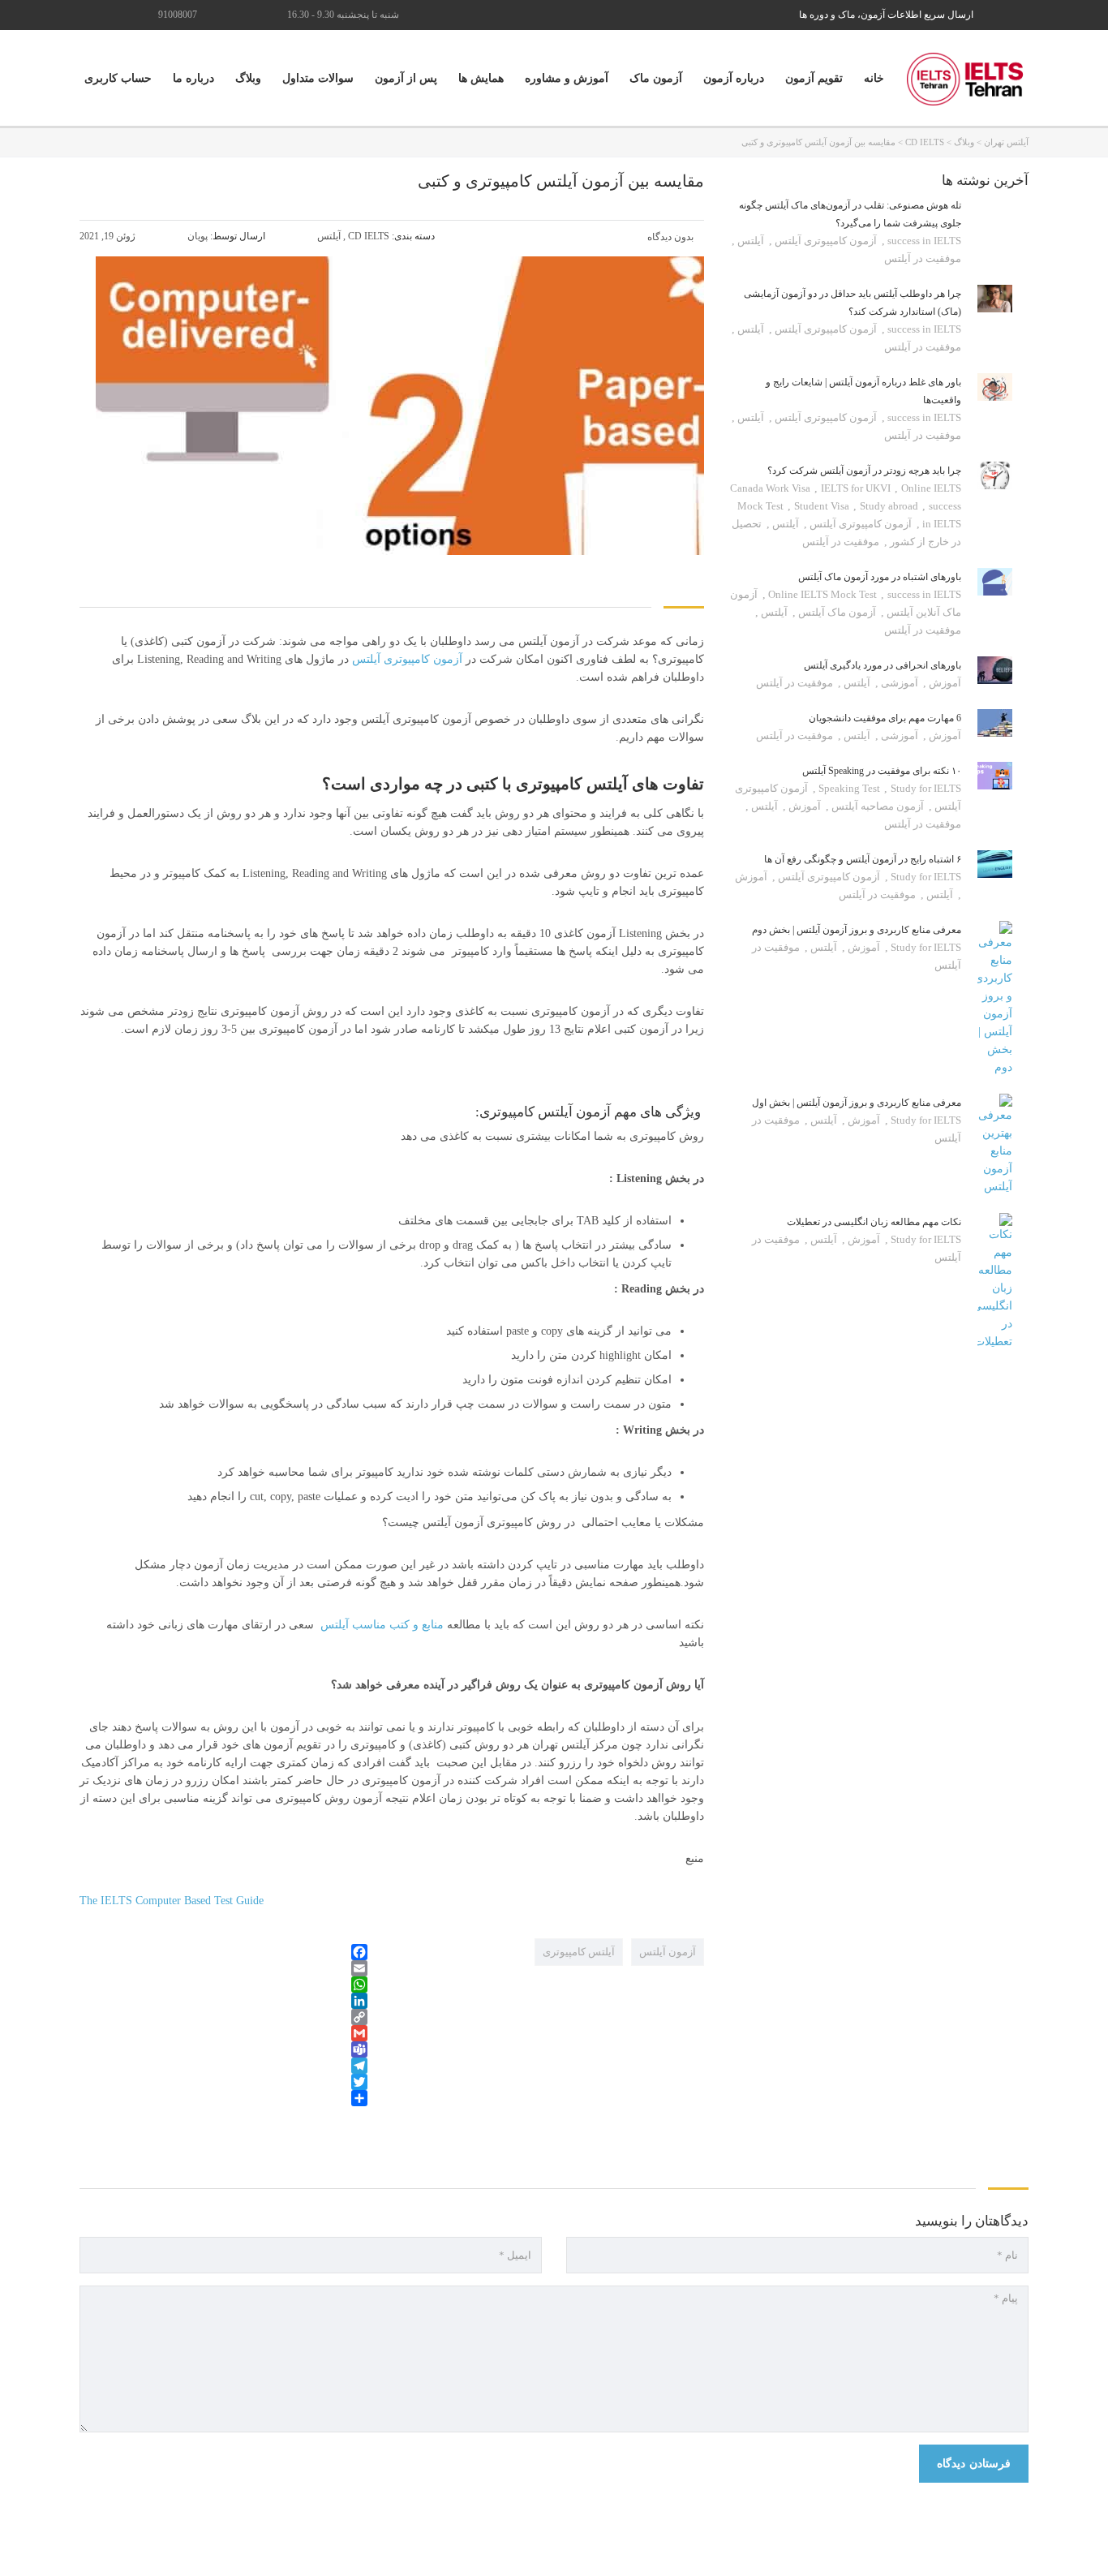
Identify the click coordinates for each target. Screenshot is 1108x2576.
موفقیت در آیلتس (923, 258)
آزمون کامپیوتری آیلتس (409, 659)
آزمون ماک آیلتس (836, 612)
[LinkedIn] (223, 2001)
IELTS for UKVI (857, 488)
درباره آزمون (734, 78)
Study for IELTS (925, 877)
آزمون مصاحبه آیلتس (876, 806)
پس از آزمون (406, 78)
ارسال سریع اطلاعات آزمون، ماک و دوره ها (886, 15)
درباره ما (193, 78)
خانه (874, 78)
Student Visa (823, 506)
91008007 (178, 15)
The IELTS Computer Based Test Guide (172, 1901)
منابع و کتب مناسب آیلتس (384, 1625)
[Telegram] (223, 2066)
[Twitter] (223, 2082)
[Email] (223, 1968)
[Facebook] (223, 1952)
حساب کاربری (118, 78)
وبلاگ (248, 78)
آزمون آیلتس (668, 1952)
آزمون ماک (656, 78)
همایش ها (481, 78)
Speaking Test (850, 788)
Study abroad (890, 506)
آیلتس (749, 241)
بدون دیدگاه (672, 237)
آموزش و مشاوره (567, 78)
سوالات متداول (318, 78)
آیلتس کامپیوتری (579, 1952)
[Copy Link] (223, 2017)
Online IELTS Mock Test (824, 594)
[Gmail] (223, 2033)
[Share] (223, 2098)
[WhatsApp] (223, 1985)
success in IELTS (923, 241)
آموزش (944, 683)
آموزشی (898, 683)
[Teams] (223, 2049)
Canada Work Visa (771, 488)
